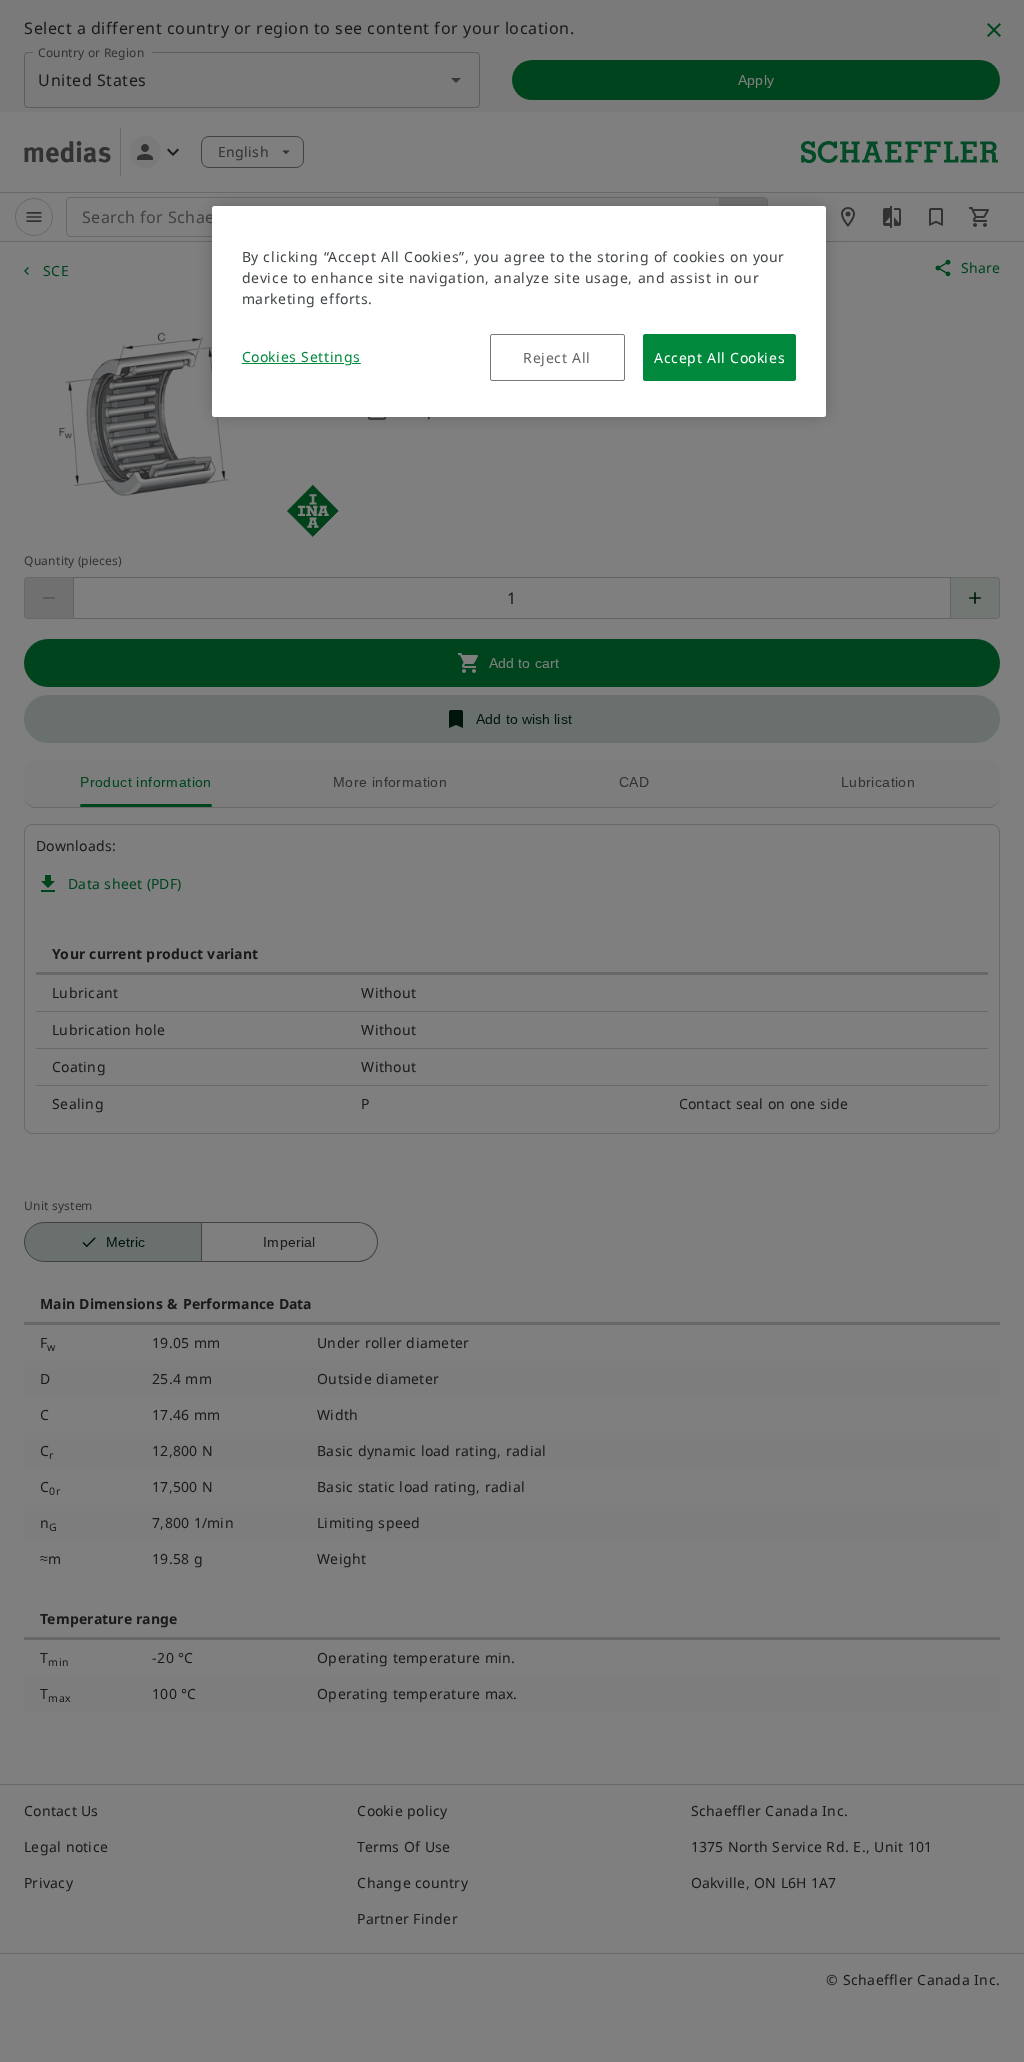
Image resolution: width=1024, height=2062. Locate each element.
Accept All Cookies (719, 357)
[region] (519, 311)
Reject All (557, 357)
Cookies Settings (301, 356)
